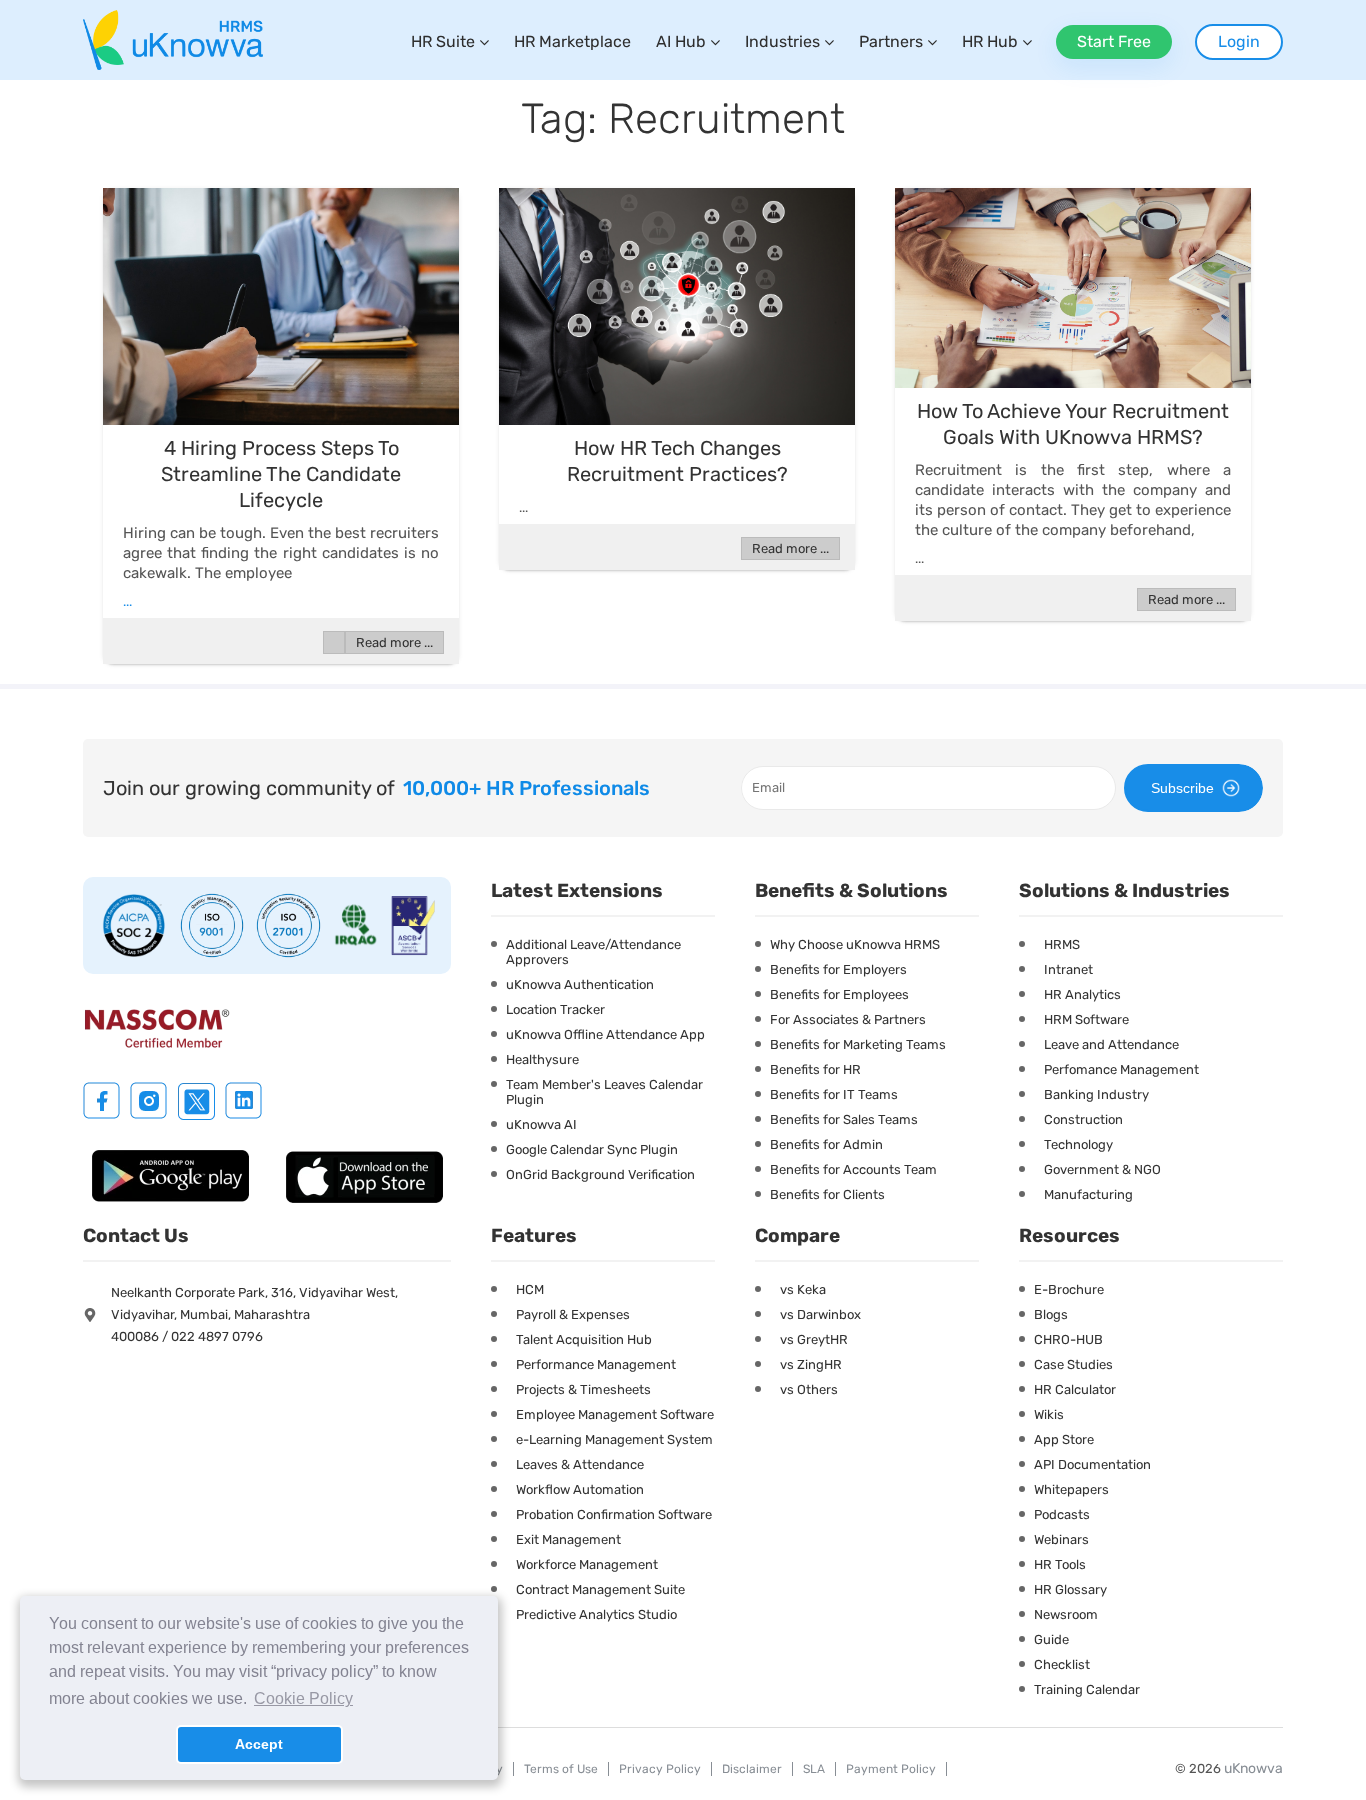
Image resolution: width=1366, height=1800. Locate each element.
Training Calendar (1087, 1689)
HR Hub (990, 41)
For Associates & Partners (848, 1019)
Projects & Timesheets (583, 1389)
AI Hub (681, 41)
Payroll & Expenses (573, 1314)
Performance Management (596, 1364)
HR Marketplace (572, 41)
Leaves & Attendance (580, 1464)
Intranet (1068, 969)
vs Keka (803, 1289)
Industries (782, 41)
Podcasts (1062, 1514)
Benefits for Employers (838, 969)
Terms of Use (561, 1769)
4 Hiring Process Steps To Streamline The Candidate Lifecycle (281, 474)
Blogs (1051, 1314)
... (127, 601)
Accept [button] (259, 1744)
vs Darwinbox (820, 1314)
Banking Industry (1096, 1094)
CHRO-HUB (1068, 1339)
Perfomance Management (1121, 1069)
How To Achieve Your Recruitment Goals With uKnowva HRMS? (1073, 424)
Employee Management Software (615, 1414)
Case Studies (1073, 1364)
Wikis (1049, 1414)
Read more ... (394, 642)
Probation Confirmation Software (614, 1514)
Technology (1078, 1144)
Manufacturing (1088, 1194)
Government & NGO (1102, 1169)
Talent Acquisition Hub (584, 1339)
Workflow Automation (580, 1489)
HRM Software (1086, 1019)
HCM (530, 1289)
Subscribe (1182, 788)
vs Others (809, 1389)
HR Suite (443, 41)
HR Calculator (1075, 1389)
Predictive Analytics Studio (596, 1614)
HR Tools (1060, 1564)
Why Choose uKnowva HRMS (855, 944)
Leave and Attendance (1111, 1044)
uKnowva (1253, 1768)
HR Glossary (1070, 1589)
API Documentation (1092, 1464)
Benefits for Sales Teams (844, 1119)
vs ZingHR (811, 1364)
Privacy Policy (660, 1769)
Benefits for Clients (827, 1194)
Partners (891, 41)
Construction (1083, 1119)
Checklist (1062, 1664)
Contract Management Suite (600, 1589)
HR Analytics (1082, 994)
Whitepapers (1071, 1489)
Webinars (1061, 1539)
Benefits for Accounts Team (853, 1169)
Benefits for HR (815, 1069)
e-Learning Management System (614, 1439)
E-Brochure (1069, 1289)
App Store (1064, 1439)
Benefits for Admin (826, 1144)
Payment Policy (891, 1769)
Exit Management (568, 1539)
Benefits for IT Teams (834, 1094)
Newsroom (1066, 1614)
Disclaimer (752, 1769)
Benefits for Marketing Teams (858, 1044)
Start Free (1114, 41)
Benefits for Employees (839, 994)
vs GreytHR (814, 1339)
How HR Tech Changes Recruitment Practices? (677, 461)
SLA (814, 1769)
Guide (1051, 1639)
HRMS (1062, 944)
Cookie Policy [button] (303, 1698)
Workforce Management (587, 1564)
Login (1239, 41)
